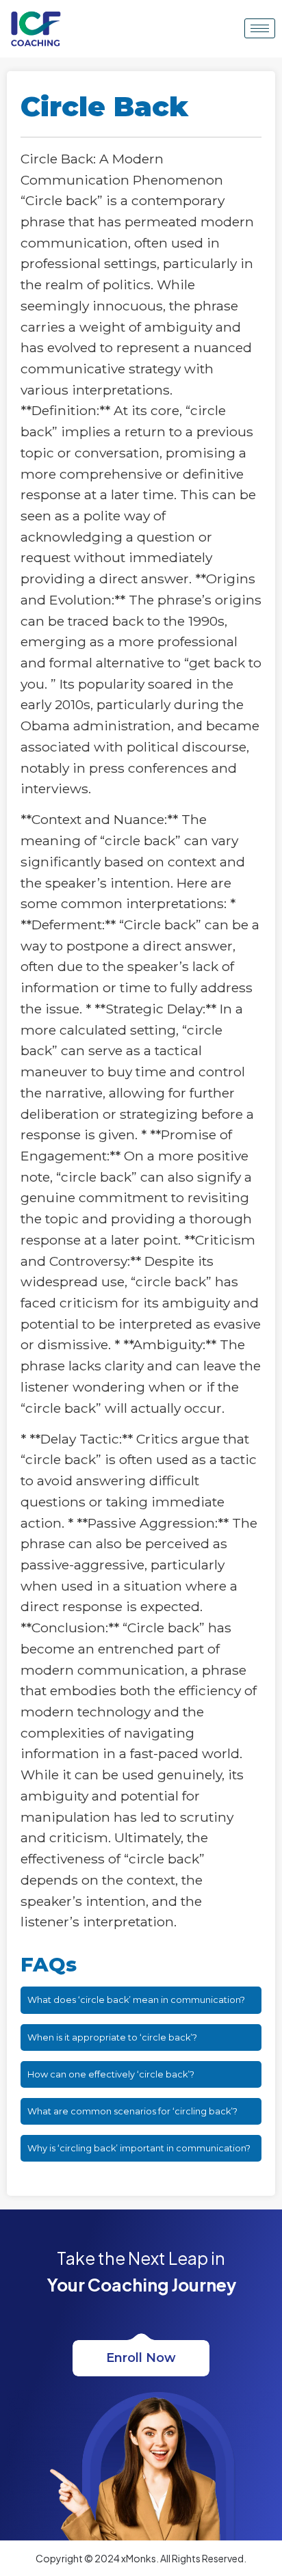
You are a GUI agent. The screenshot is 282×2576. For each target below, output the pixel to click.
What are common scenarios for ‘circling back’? (132, 2111)
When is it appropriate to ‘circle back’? (112, 2037)
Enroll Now (141, 2358)
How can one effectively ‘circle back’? (111, 2074)
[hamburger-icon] (260, 28)
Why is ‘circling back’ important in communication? (139, 2148)
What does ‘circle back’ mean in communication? (136, 2000)
